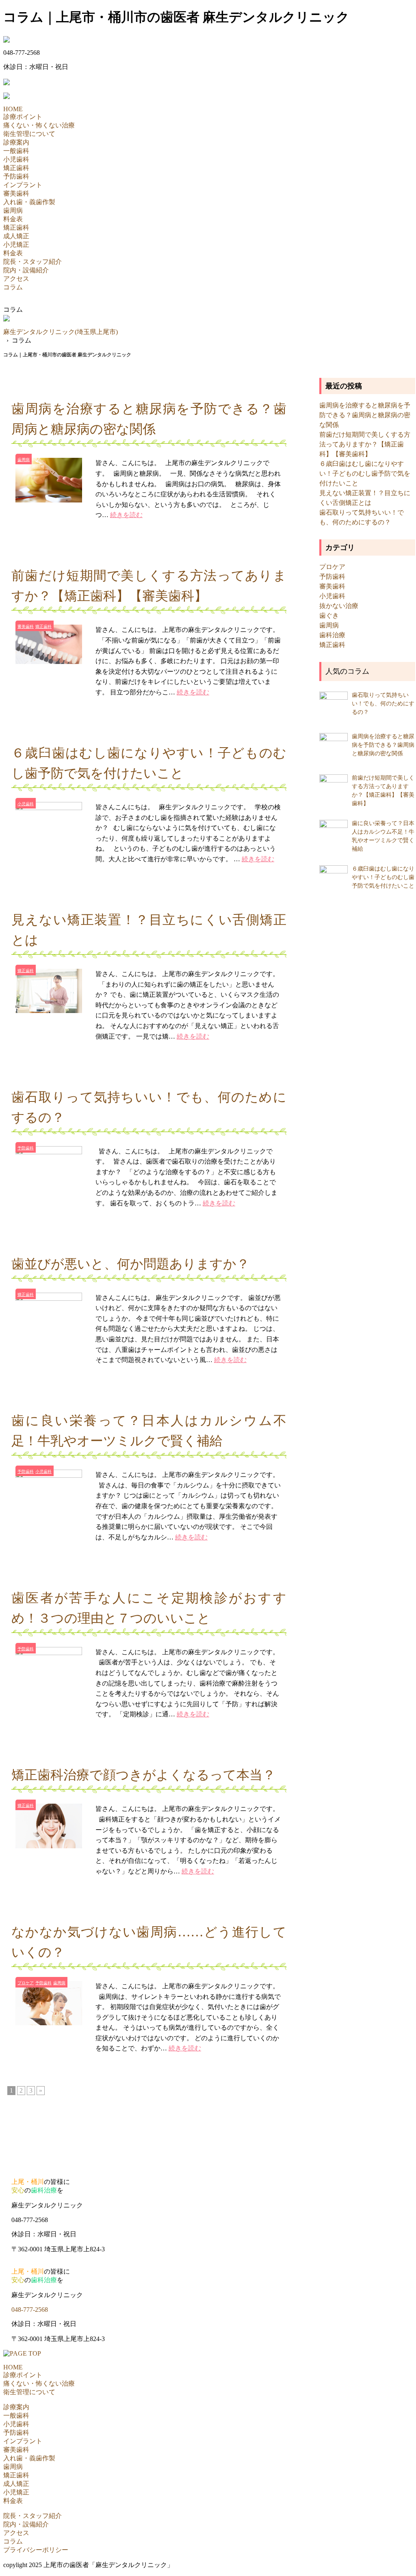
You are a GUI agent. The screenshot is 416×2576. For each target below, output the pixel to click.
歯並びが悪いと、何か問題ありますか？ (130, 1264)
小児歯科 (16, 159)
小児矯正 (16, 245)
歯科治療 (332, 635)
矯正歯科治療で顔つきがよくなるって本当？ (143, 1775)
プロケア (26, 1983)
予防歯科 (16, 176)
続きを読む (126, 515)
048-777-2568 (30, 2310)
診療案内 (16, 142)
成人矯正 (16, 236)
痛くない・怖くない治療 (39, 125)
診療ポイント (23, 117)
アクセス (16, 279)
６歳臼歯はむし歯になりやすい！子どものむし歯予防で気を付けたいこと (365, 473)
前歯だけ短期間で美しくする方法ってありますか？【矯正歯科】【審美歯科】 (365, 444)
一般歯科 (16, 151)
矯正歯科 (16, 168)
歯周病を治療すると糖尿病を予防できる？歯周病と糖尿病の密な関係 (365, 415)
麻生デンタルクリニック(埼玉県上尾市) (61, 332)
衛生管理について (29, 134)
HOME (13, 109)
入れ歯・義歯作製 (29, 202)
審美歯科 (16, 193)
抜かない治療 (339, 606)
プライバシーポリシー (36, 2550)
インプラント (23, 185)
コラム (13, 287)
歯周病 (13, 210)
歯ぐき (329, 615)
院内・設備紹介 (26, 270)
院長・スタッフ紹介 (32, 262)
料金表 (13, 219)
